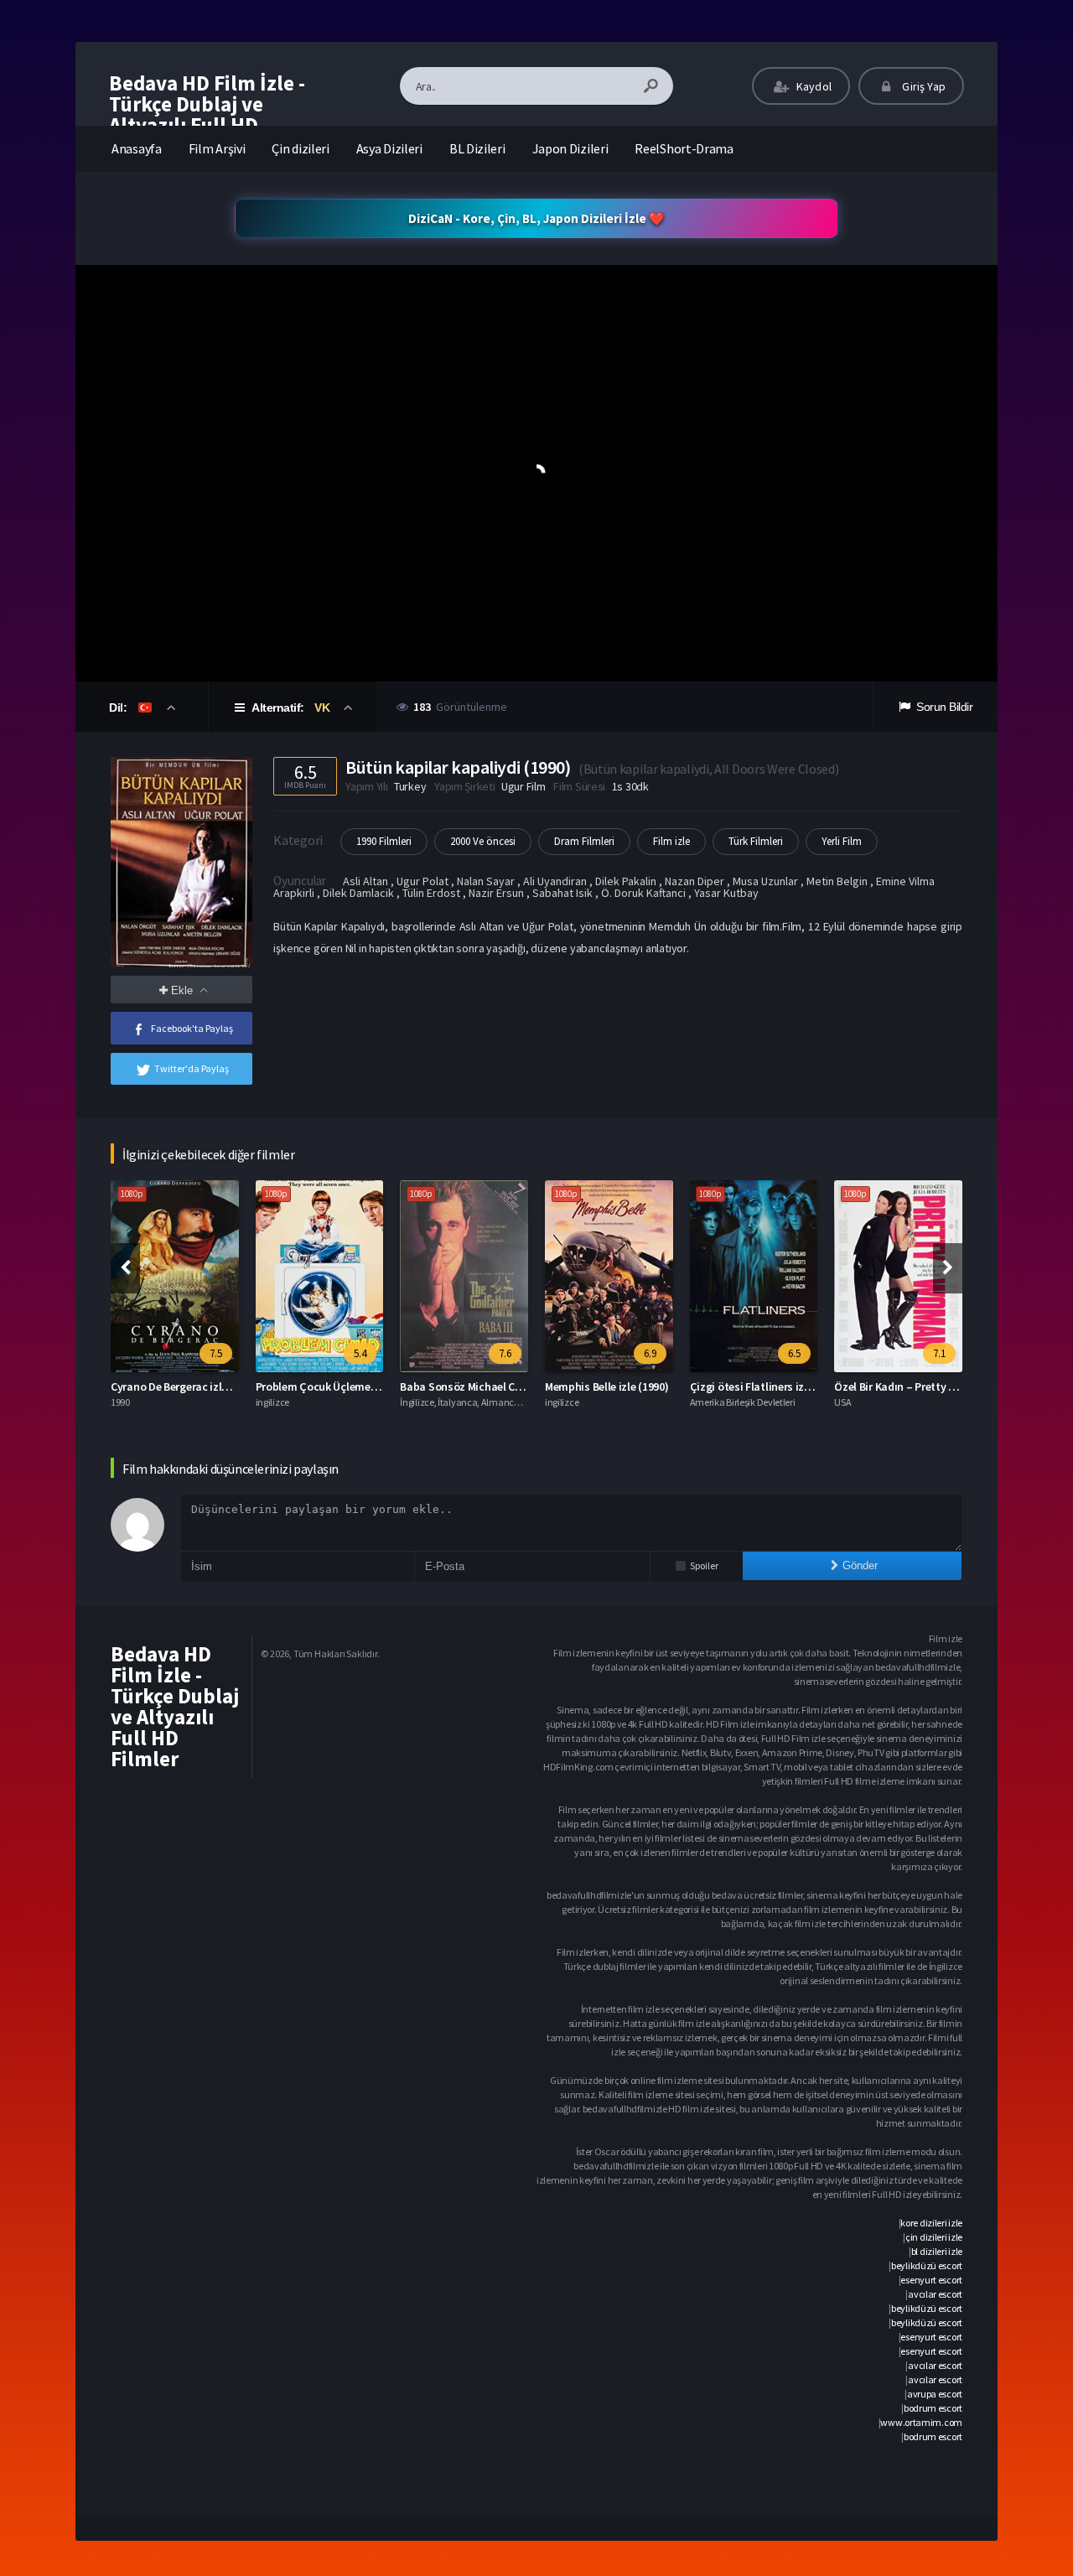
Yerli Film (842, 841)
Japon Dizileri (570, 148)
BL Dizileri (477, 148)
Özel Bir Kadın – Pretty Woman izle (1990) (936, 1386)
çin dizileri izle (934, 2237)
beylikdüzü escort (927, 2265)
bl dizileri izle (937, 2251)
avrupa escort (935, 2394)
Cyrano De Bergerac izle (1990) (185, 1386)
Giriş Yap (923, 86)
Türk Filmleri (756, 841)
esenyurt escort (931, 2280)
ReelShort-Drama (684, 148)
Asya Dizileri (389, 148)
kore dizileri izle (931, 2223)
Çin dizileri (300, 148)
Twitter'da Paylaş (192, 1068)
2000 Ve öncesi (483, 841)
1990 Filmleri (384, 841)
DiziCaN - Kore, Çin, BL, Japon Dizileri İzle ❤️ (536, 218)
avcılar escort (935, 2294)
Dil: (119, 707)
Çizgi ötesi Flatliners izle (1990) (768, 1386)
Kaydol (813, 86)
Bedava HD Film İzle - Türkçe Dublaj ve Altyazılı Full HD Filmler (207, 114)
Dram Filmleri (584, 841)
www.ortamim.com (921, 2422)
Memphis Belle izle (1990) (607, 1386)
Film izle (671, 841)
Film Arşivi (217, 148)
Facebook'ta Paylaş (192, 1028)
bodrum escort (933, 2408)
